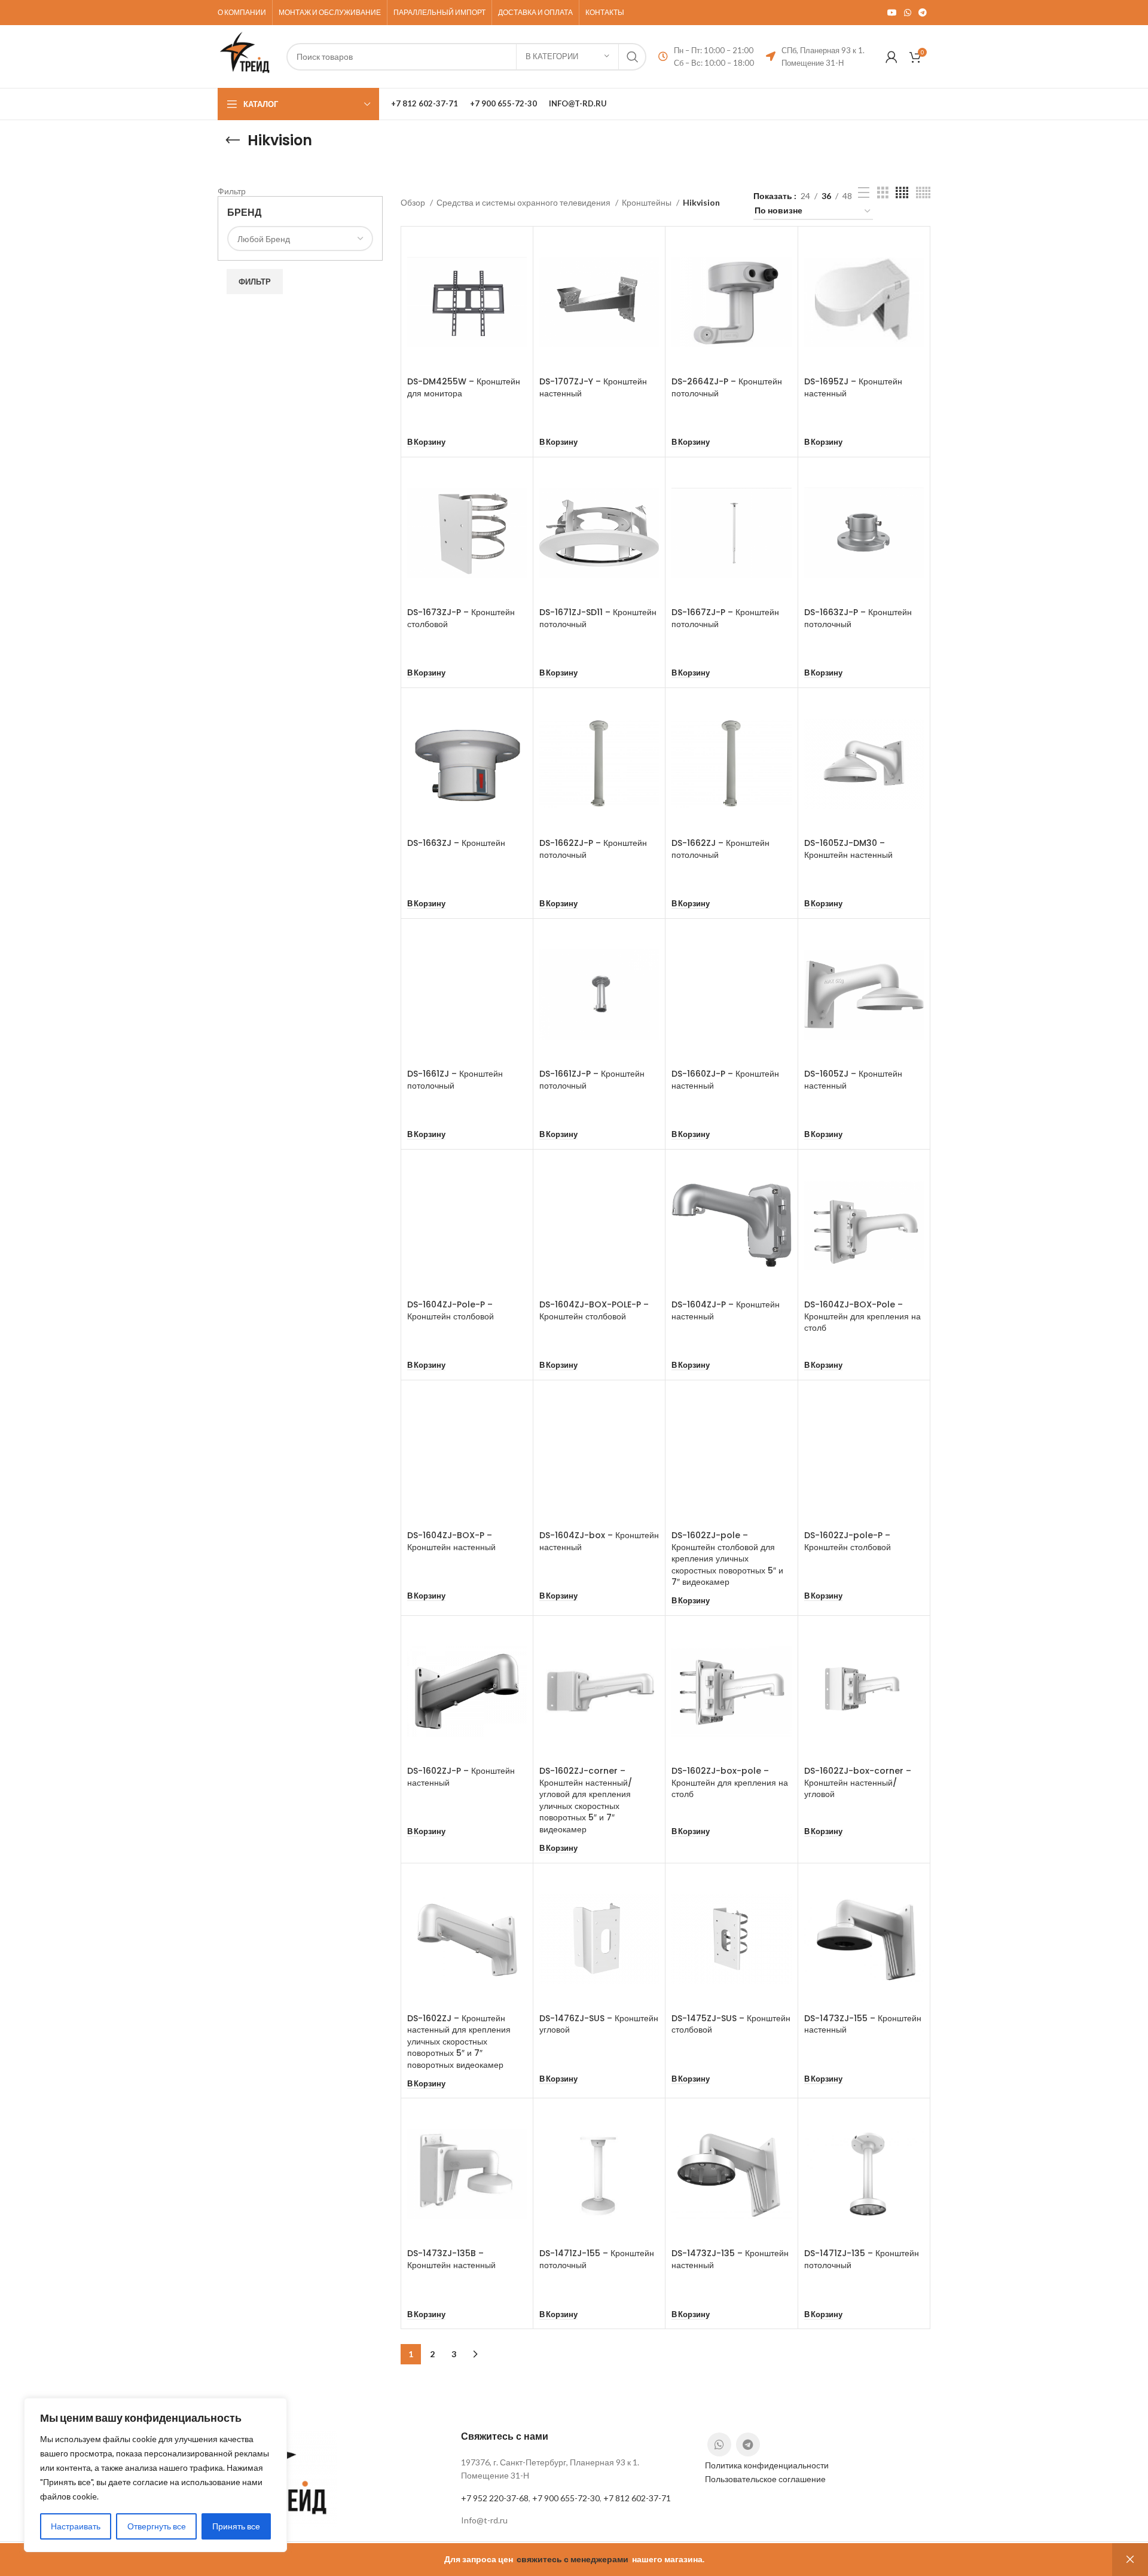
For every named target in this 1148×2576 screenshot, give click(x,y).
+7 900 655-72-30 (566, 2498)
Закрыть (1130, 2560)
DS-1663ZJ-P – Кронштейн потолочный (858, 618)
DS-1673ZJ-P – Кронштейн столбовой (461, 618)
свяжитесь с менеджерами (573, 2559)
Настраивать (76, 2526)
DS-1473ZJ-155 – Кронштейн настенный (863, 2024)
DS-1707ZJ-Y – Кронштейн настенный (593, 387)
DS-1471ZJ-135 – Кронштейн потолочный (862, 2259)
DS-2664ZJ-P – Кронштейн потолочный (727, 387)
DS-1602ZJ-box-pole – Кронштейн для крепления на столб (730, 1782)
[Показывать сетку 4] (902, 193)
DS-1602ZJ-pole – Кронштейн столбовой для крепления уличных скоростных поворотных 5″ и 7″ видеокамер (727, 1559)
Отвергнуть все (157, 2526)
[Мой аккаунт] (891, 57)
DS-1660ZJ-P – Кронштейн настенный (725, 1080)
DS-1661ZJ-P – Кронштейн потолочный (592, 1080)
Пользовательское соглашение (765, 2479)
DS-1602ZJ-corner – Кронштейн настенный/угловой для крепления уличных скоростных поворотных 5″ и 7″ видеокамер (586, 1800)
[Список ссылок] (574, 2520)
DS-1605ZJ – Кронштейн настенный (853, 1080)
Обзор (414, 202)
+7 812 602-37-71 (637, 2498)
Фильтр (255, 282)
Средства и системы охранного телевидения (524, 202)
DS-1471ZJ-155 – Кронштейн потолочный (597, 2259)
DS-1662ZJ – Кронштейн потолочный (720, 849)
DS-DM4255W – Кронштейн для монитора (464, 387)
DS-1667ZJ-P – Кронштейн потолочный (725, 618)
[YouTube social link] (892, 13)
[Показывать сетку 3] (883, 193)
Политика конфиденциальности (767, 2465)
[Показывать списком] (864, 193)
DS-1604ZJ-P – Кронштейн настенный (726, 1310)
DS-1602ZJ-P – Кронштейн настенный (461, 1777)
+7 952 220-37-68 (495, 2498)
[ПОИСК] (633, 57)
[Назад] (233, 140)
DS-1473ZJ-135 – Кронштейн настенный (730, 2259)
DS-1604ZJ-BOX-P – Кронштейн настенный (451, 1541)
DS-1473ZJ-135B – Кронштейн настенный (451, 2259)
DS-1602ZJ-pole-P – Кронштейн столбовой (848, 1541)
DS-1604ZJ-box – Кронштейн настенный (599, 1541)
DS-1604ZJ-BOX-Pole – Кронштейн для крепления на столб (862, 1316)
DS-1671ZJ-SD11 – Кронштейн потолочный (598, 618)
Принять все (236, 2526)
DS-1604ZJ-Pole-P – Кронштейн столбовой (451, 1310)
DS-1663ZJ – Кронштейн (456, 843)
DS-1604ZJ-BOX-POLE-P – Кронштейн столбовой (594, 1310)
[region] (155, 2475)
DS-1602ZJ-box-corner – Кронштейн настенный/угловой (858, 1782)
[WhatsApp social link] (908, 13)
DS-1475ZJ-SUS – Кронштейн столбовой (731, 2024)
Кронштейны (648, 202)
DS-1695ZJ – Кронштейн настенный (853, 387)
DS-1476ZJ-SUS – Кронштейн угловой (599, 2024)
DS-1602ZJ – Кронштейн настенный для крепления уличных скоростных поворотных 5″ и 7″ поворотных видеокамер (459, 2042)
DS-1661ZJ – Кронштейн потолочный (455, 1080)
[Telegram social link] (923, 13)
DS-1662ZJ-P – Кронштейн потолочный (593, 849)
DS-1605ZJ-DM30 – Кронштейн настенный (848, 849)
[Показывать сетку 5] (923, 193)
